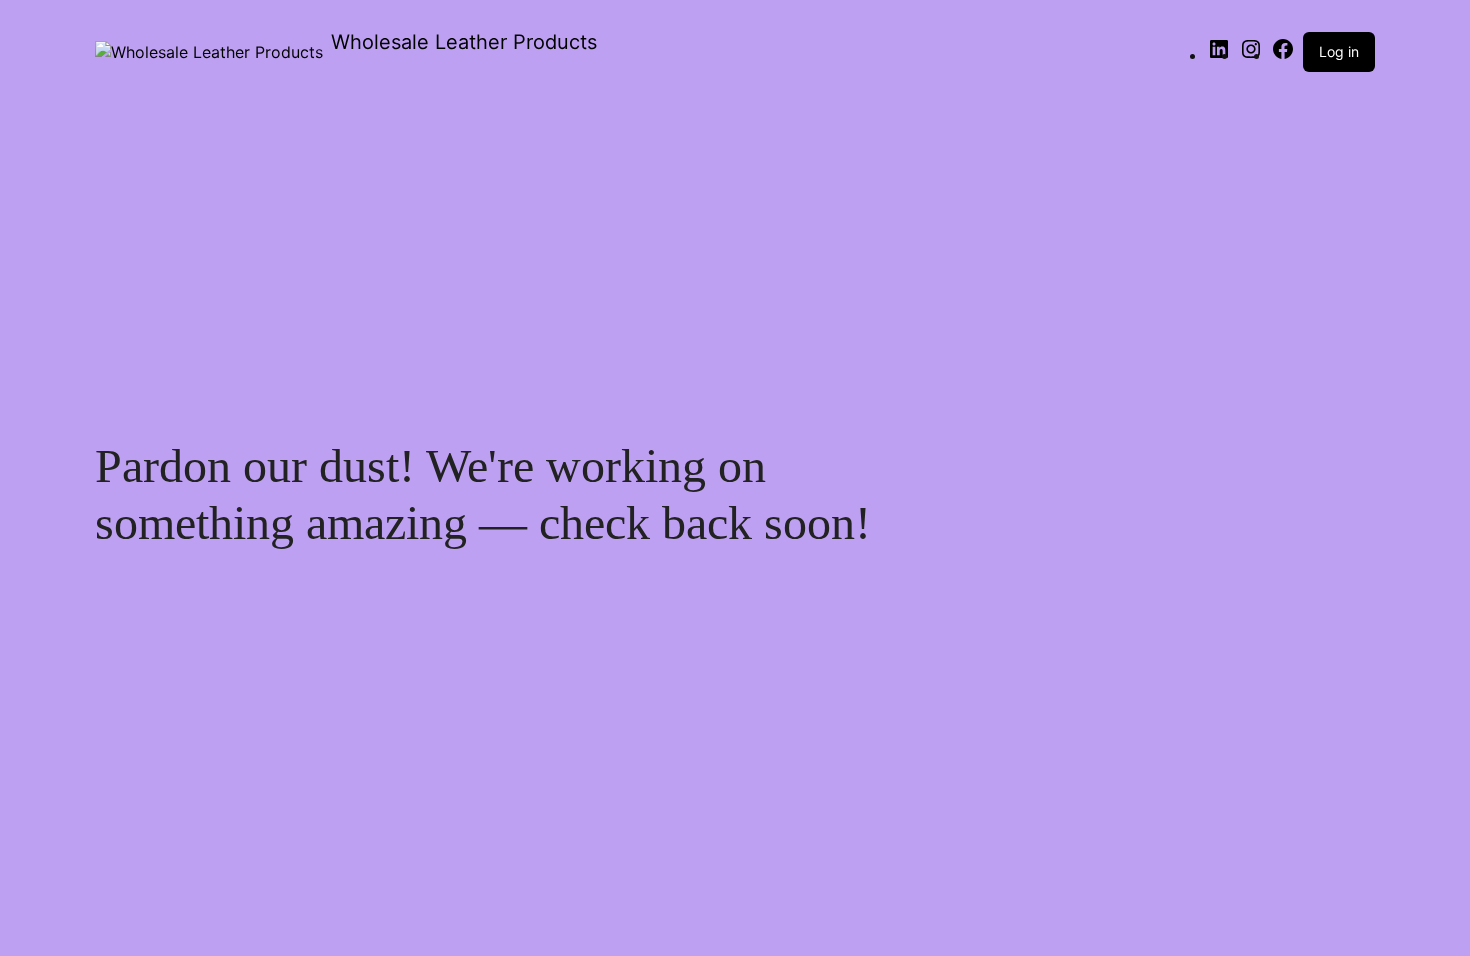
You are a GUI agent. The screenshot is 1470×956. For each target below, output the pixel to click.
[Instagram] (1251, 55)
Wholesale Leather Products (464, 42)
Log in (1339, 51)
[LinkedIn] (1219, 55)
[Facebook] (1283, 55)
